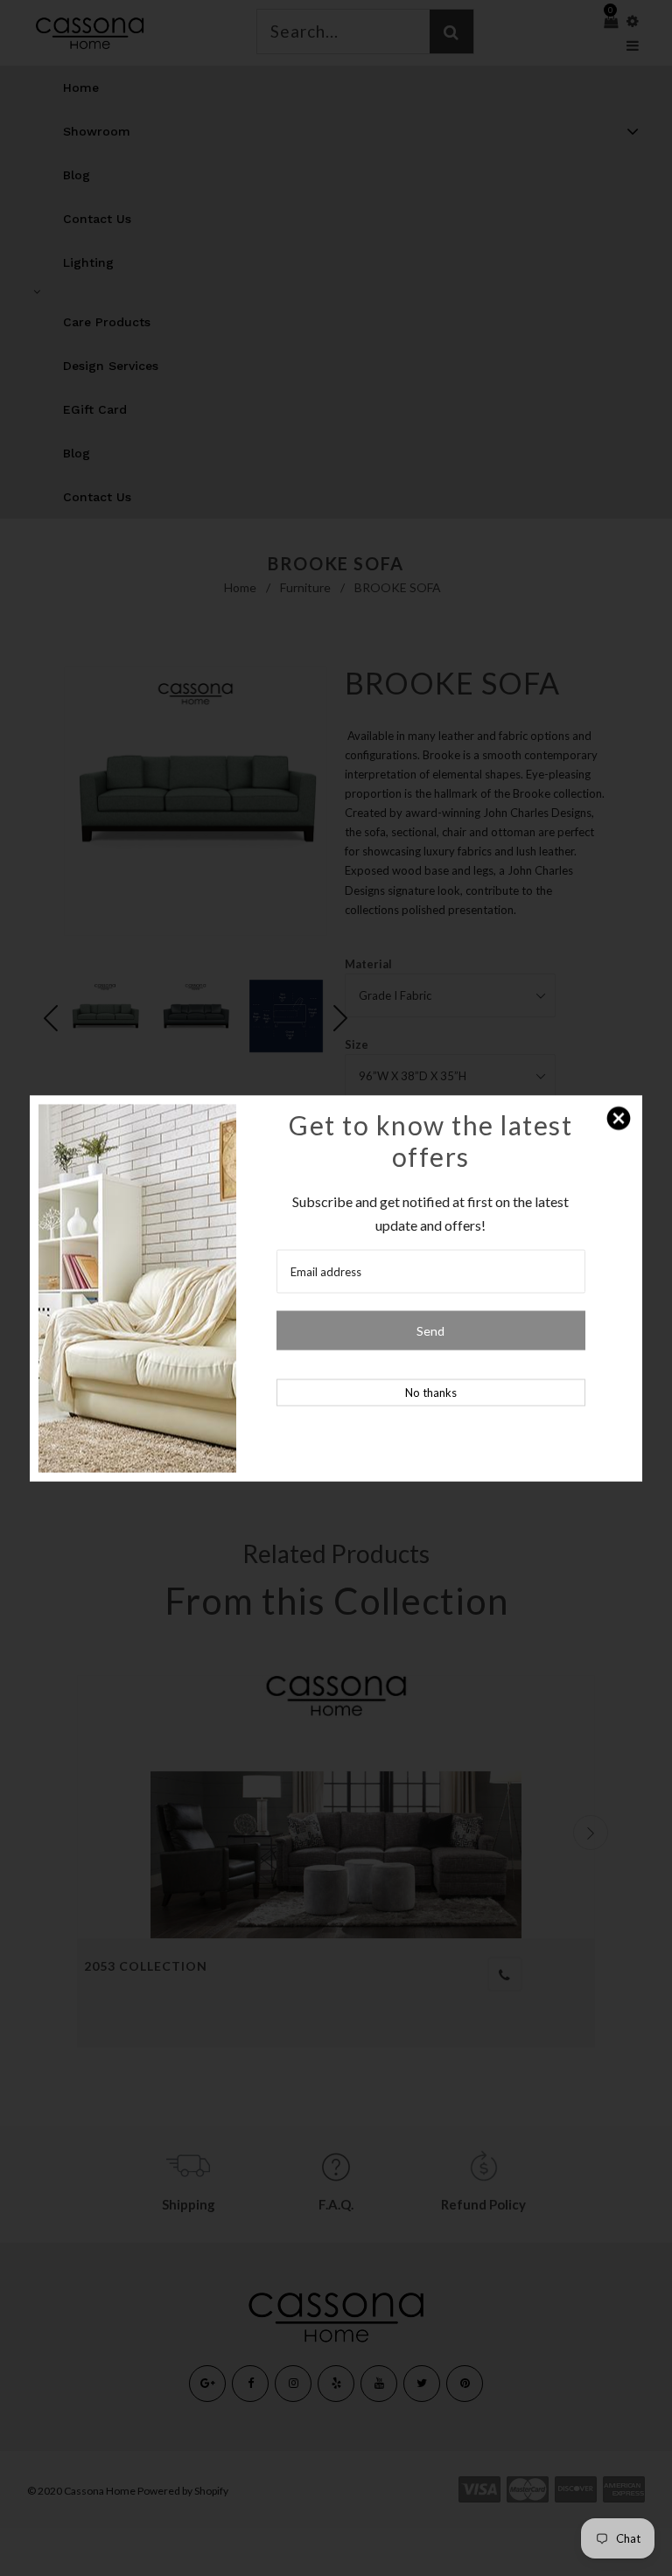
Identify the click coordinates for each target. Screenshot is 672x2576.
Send (430, 1330)
